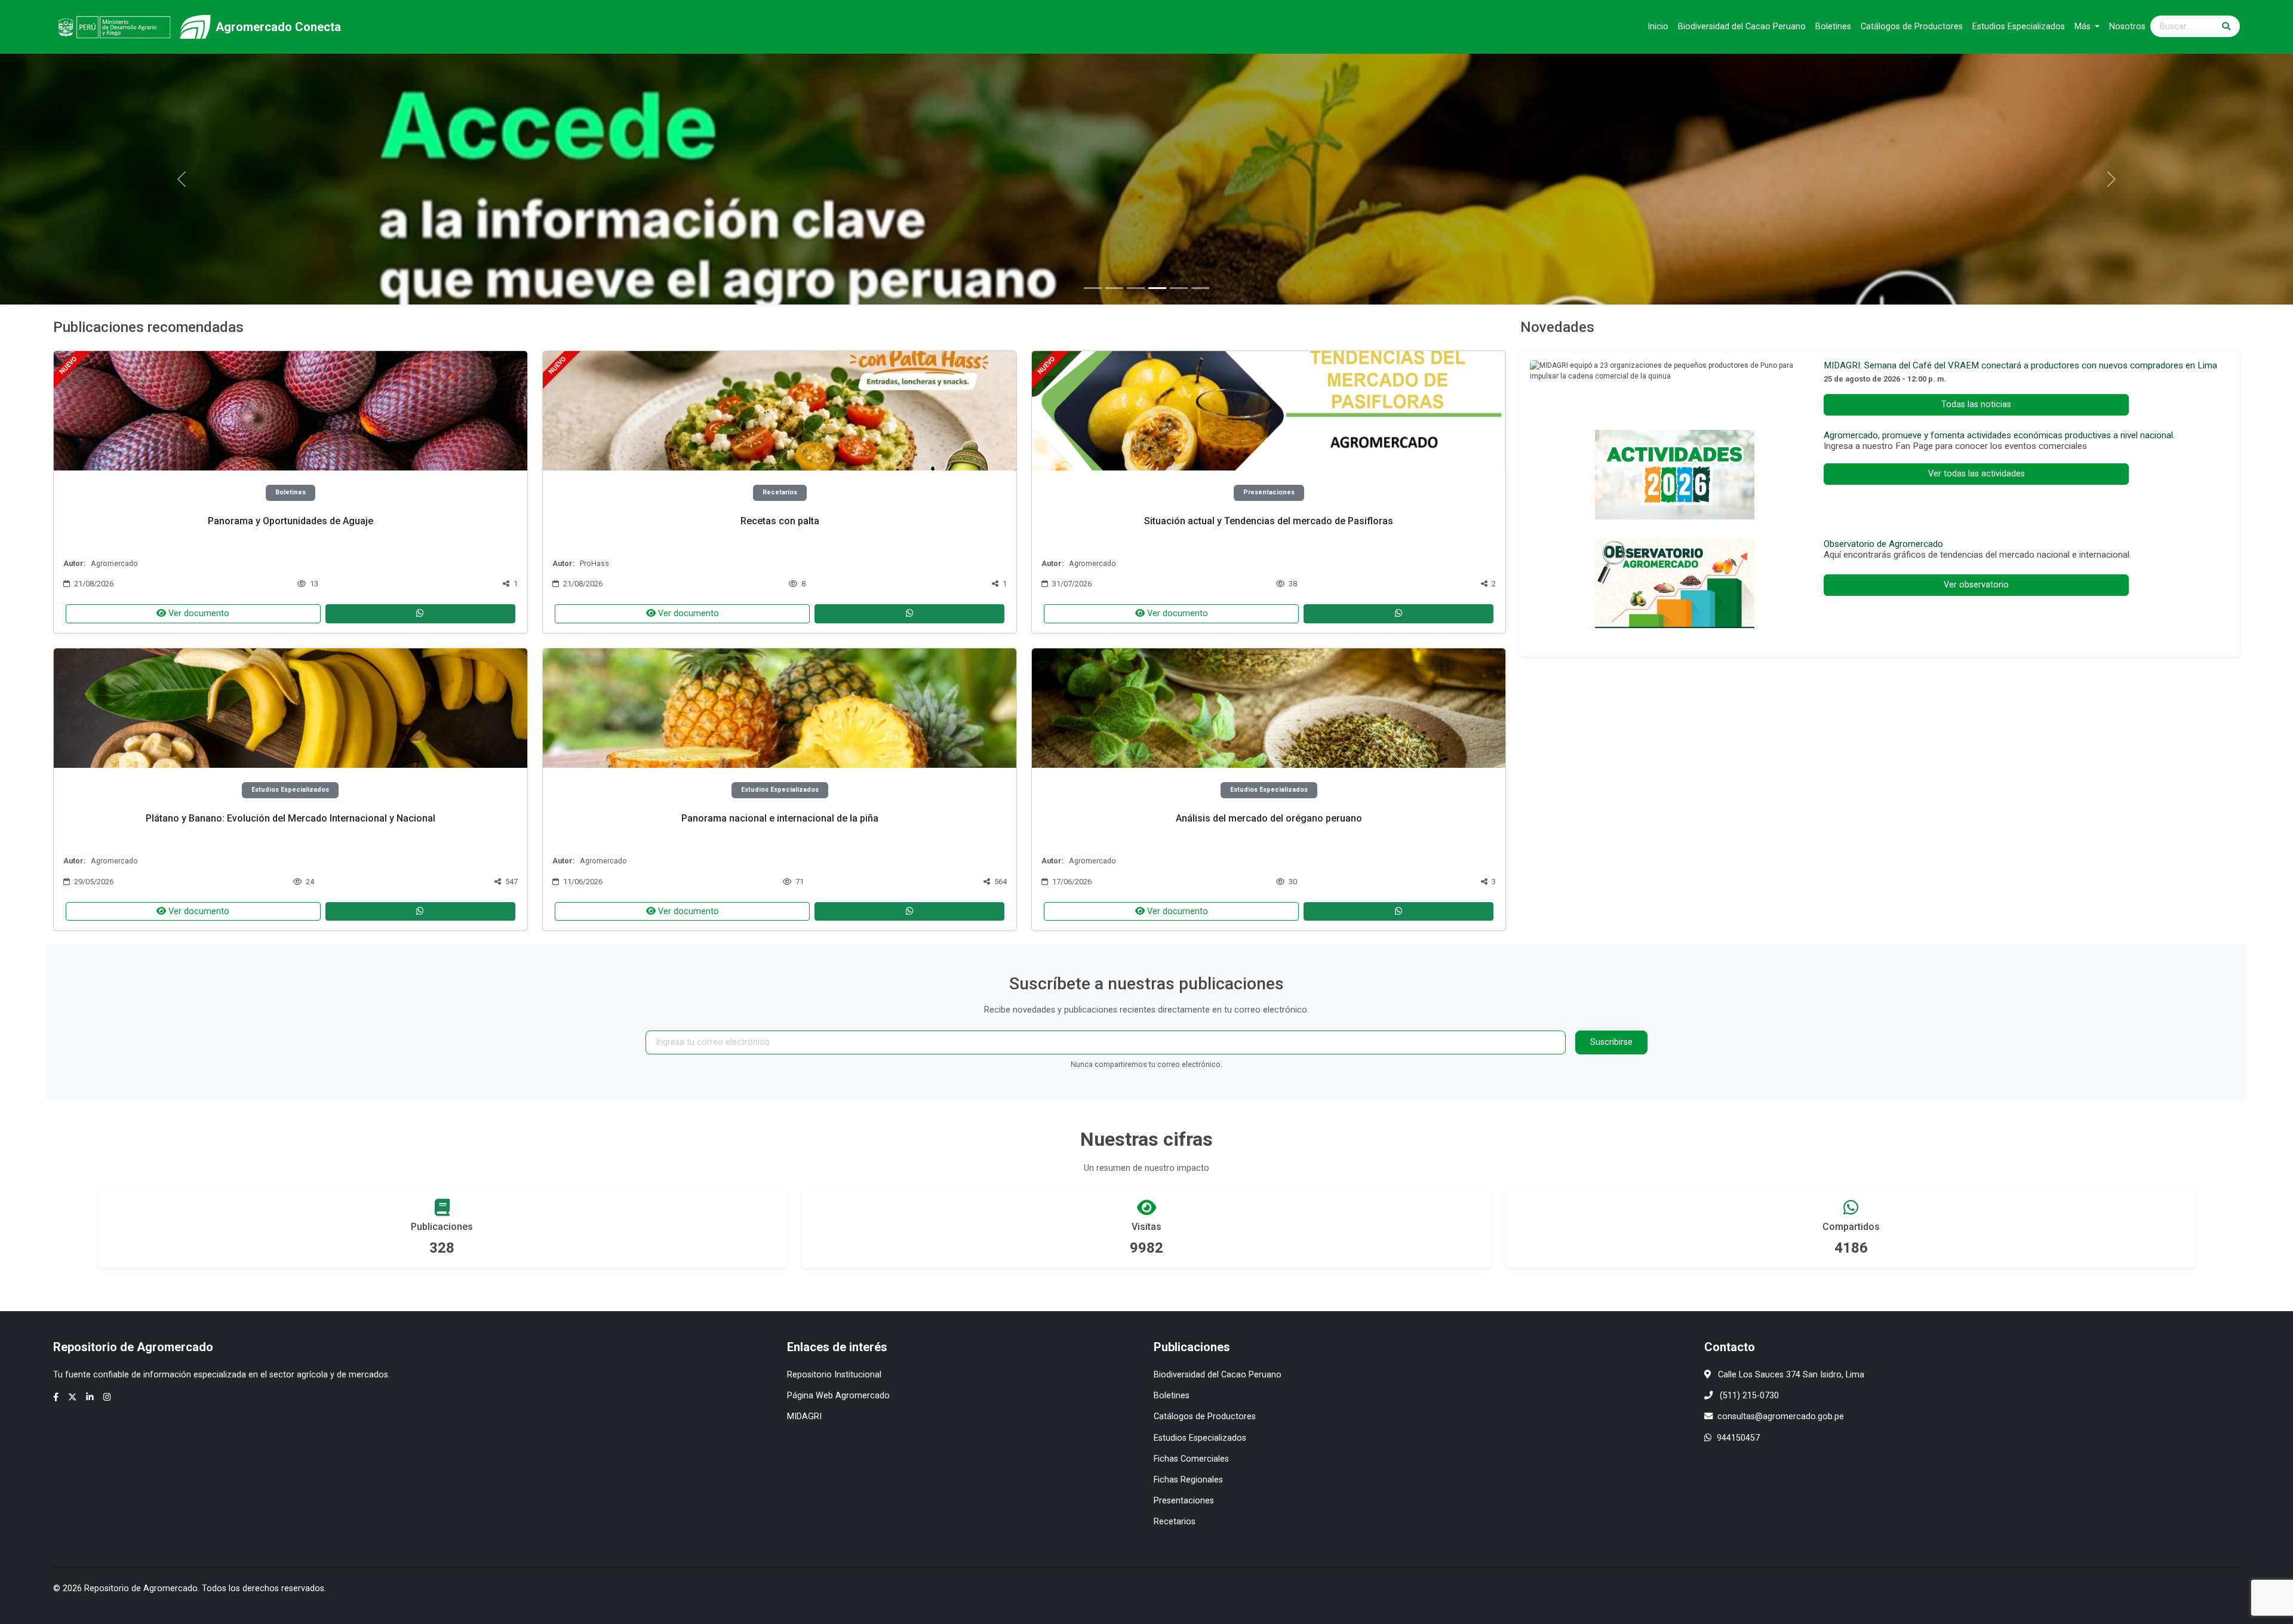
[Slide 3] (1136, 288)
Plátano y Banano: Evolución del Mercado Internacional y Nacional (291, 818)
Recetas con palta (780, 521)
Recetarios (1175, 1522)
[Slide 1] (1093, 288)
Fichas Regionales (1188, 1480)
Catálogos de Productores (1912, 27)
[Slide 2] (1114, 288)
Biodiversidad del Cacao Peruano (1742, 27)
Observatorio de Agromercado (1883, 544)
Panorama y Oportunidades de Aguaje (291, 521)
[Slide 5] (1179, 288)
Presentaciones (1184, 1501)
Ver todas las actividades (1977, 474)
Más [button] (2084, 27)
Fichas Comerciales (1191, 1459)
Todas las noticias (1976, 405)
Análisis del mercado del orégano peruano (1269, 818)
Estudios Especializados (2019, 27)
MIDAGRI (804, 1417)
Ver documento (198, 613)
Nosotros (2127, 27)
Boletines (1833, 27)
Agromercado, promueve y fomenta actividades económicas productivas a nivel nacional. (1999, 435)
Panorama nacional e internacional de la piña (780, 818)
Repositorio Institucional (834, 1375)
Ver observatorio (1976, 585)
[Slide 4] (1157, 288)
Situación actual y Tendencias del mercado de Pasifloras (1269, 521)
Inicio (1658, 27)
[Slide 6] (1200, 288)
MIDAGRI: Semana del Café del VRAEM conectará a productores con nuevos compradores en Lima (2020, 365)
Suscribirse (1611, 1042)
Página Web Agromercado (838, 1396)
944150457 (1738, 1438)
